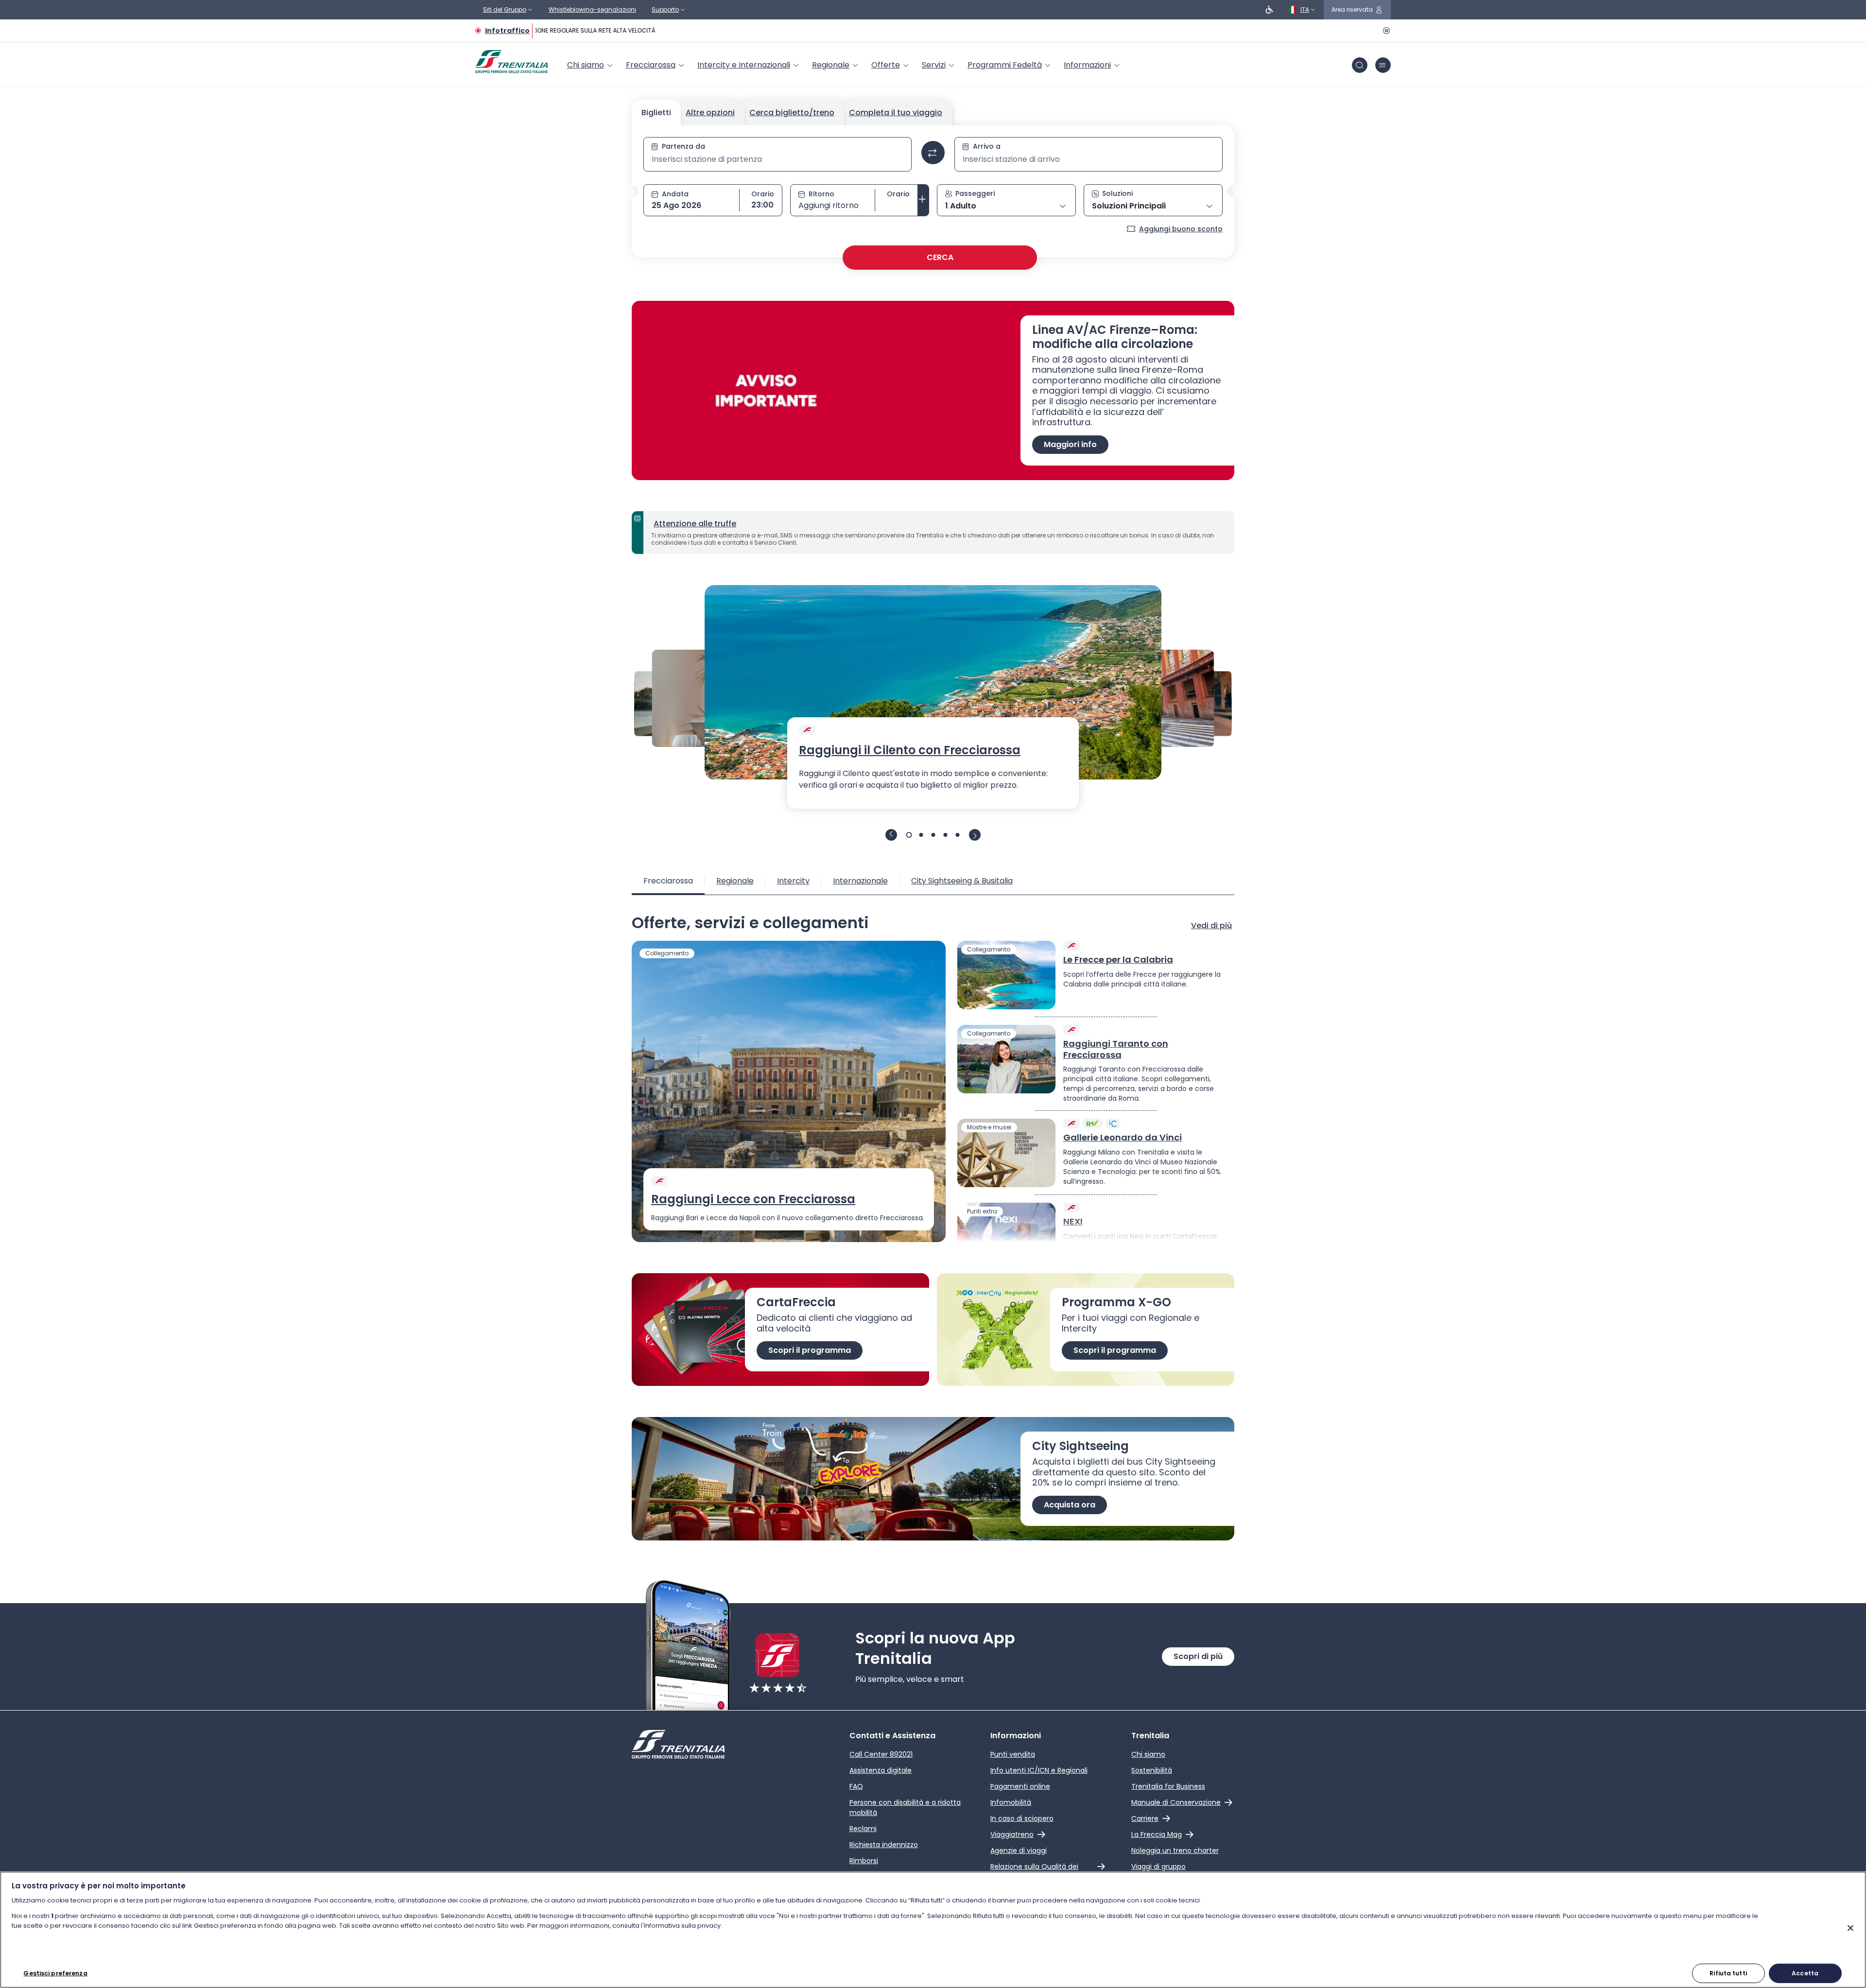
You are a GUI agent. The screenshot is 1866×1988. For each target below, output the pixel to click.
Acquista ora (1070, 1505)
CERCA (940, 257)
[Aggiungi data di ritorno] (923, 200)
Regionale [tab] (735, 881)
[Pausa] (1385, 31)
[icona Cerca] (1360, 65)
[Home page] (511, 62)
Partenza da (683, 146)
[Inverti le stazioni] (933, 153)
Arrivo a (987, 146)
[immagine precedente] (891, 835)
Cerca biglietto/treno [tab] (792, 112)
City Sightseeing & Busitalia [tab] (962, 881)
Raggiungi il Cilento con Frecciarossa (910, 750)
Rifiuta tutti (1728, 1973)
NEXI (1073, 1222)
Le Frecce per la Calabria (1118, 960)
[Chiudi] (1850, 1928)
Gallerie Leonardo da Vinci (1123, 1138)
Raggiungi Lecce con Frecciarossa (753, 1199)
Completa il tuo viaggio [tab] (896, 112)
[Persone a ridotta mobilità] (1269, 10)
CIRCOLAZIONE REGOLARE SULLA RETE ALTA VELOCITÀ (566, 30)
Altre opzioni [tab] (710, 112)
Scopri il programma (810, 1350)
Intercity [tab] (793, 881)
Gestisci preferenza (55, 1973)
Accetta (1805, 1973)
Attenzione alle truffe (695, 524)
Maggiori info (1070, 444)
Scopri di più (1198, 1656)
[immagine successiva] (975, 835)
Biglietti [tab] (656, 112)
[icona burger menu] (1383, 65)
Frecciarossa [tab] (668, 881)
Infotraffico (507, 31)
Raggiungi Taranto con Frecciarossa (1116, 1049)
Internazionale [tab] (860, 881)
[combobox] (777, 159)
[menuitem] (591, 65)
